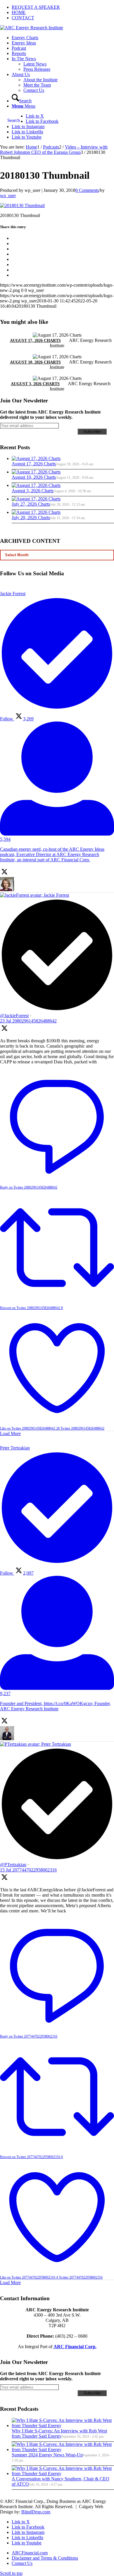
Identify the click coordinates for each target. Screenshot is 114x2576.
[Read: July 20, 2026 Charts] (36, 512)
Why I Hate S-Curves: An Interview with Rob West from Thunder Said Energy (59, 2433)
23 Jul (28, 1021)
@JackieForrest (14, 1016)
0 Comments (87, 190)
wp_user (8, 196)
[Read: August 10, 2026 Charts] (36, 472)
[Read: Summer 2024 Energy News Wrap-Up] (63, 2450)
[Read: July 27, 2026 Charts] (36, 499)
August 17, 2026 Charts (35, 341)
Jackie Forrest (56, 895)
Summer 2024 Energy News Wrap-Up (47, 2455)
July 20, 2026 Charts (31, 518)
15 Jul (28, 1870)
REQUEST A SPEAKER (36, 7)
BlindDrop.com (36, 2512)
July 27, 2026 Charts (31, 504)
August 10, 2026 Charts (35, 362)
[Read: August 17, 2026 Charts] (36, 458)
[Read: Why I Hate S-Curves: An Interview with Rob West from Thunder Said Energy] (63, 2426)
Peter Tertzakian (56, 1744)
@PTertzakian (13, 1865)
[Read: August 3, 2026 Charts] (36, 485)
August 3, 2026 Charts (35, 384)
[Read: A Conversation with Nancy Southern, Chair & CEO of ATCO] (63, 2473)
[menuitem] (63, 7)
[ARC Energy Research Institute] (32, 28)
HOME (19, 12)
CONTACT (23, 18)
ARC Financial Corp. (75, 2347)
